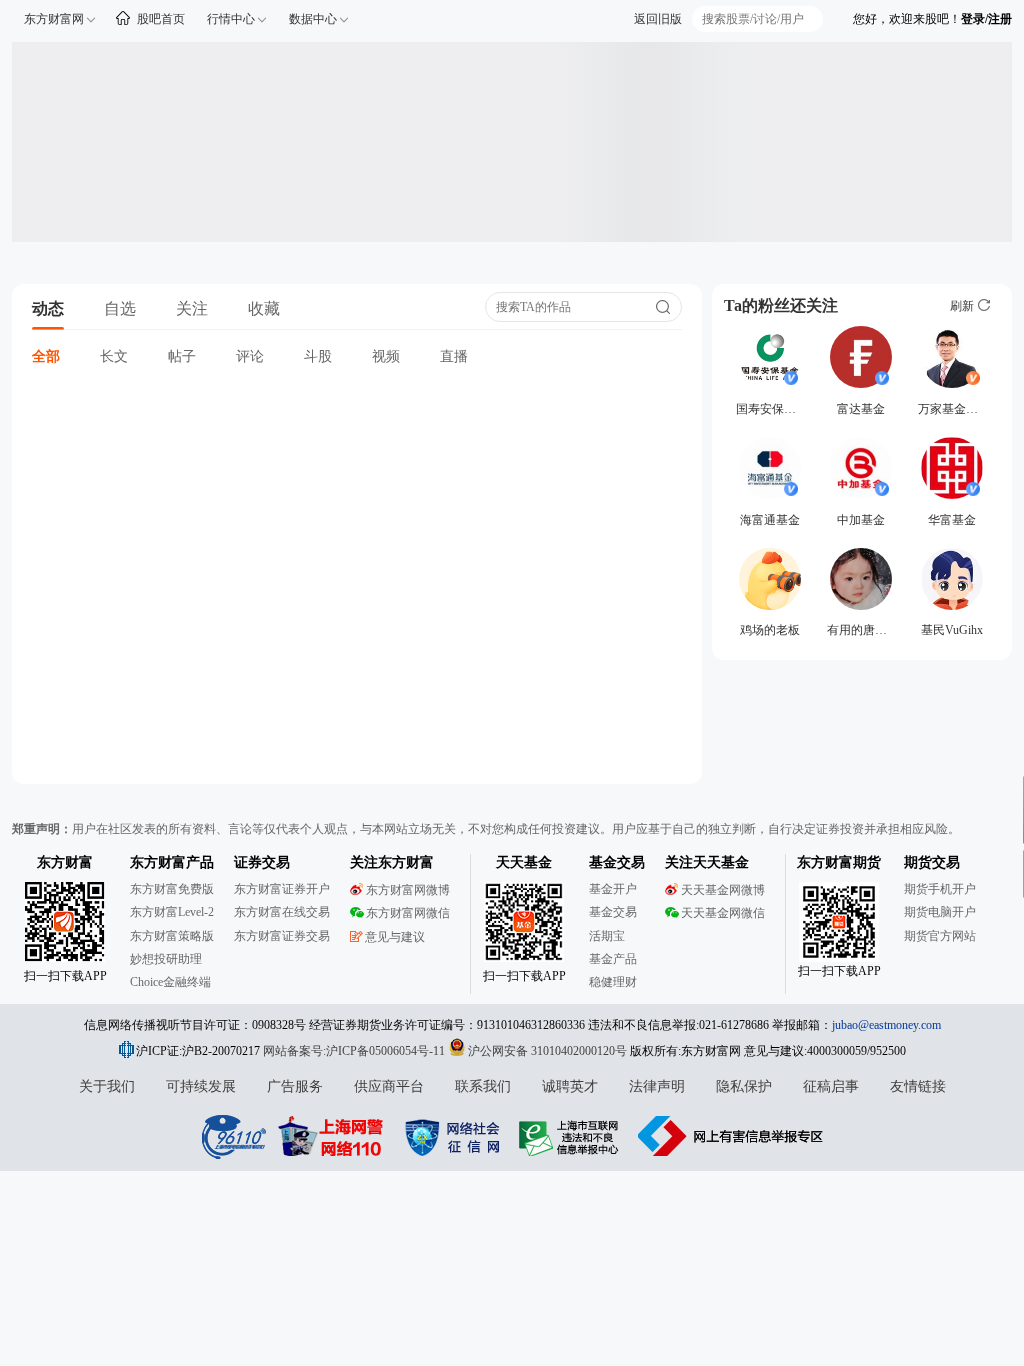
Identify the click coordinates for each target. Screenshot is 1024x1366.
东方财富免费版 (172, 889)
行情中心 (231, 19)
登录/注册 (986, 19)
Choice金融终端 (170, 982)
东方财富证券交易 (282, 936)
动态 (48, 308)
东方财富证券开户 (282, 889)
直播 (454, 356)
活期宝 (607, 936)
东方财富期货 (839, 862)
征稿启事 (831, 1086)
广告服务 (295, 1086)
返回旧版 (658, 19)
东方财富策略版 (172, 936)
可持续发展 (201, 1086)
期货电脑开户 (940, 912)
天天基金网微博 (723, 890)
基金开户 (613, 889)
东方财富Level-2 (172, 912)
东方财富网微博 (408, 890)
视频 (386, 356)
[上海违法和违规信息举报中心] (572, 1136)
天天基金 (524, 862)
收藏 (264, 308)
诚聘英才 (570, 1086)
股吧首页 (161, 19)
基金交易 (613, 912)
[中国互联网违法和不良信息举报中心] (731, 1136)
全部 (46, 356)
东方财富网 (54, 19)
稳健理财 (613, 982)
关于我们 (107, 1086)
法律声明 (657, 1086)
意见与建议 (395, 937)
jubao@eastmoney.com (886, 1025)
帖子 (182, 356)
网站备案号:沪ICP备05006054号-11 (355, 1051)
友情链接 (918, 1086)
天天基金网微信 (723, 913)
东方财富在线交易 (282, 912)
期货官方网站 (940, 936)
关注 (192, 308)
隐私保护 (744, 1086)
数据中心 (313, 19)
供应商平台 (389, 1086)
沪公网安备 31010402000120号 (547, 1051)
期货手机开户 (940, 889)
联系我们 (483, 1086)
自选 (120, 308)
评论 (250, 356)
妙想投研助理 (166, 959)
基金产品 (613, 959)
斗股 (318, 356)
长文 (114, 356)
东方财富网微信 (408, 913)
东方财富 (65, 862)
